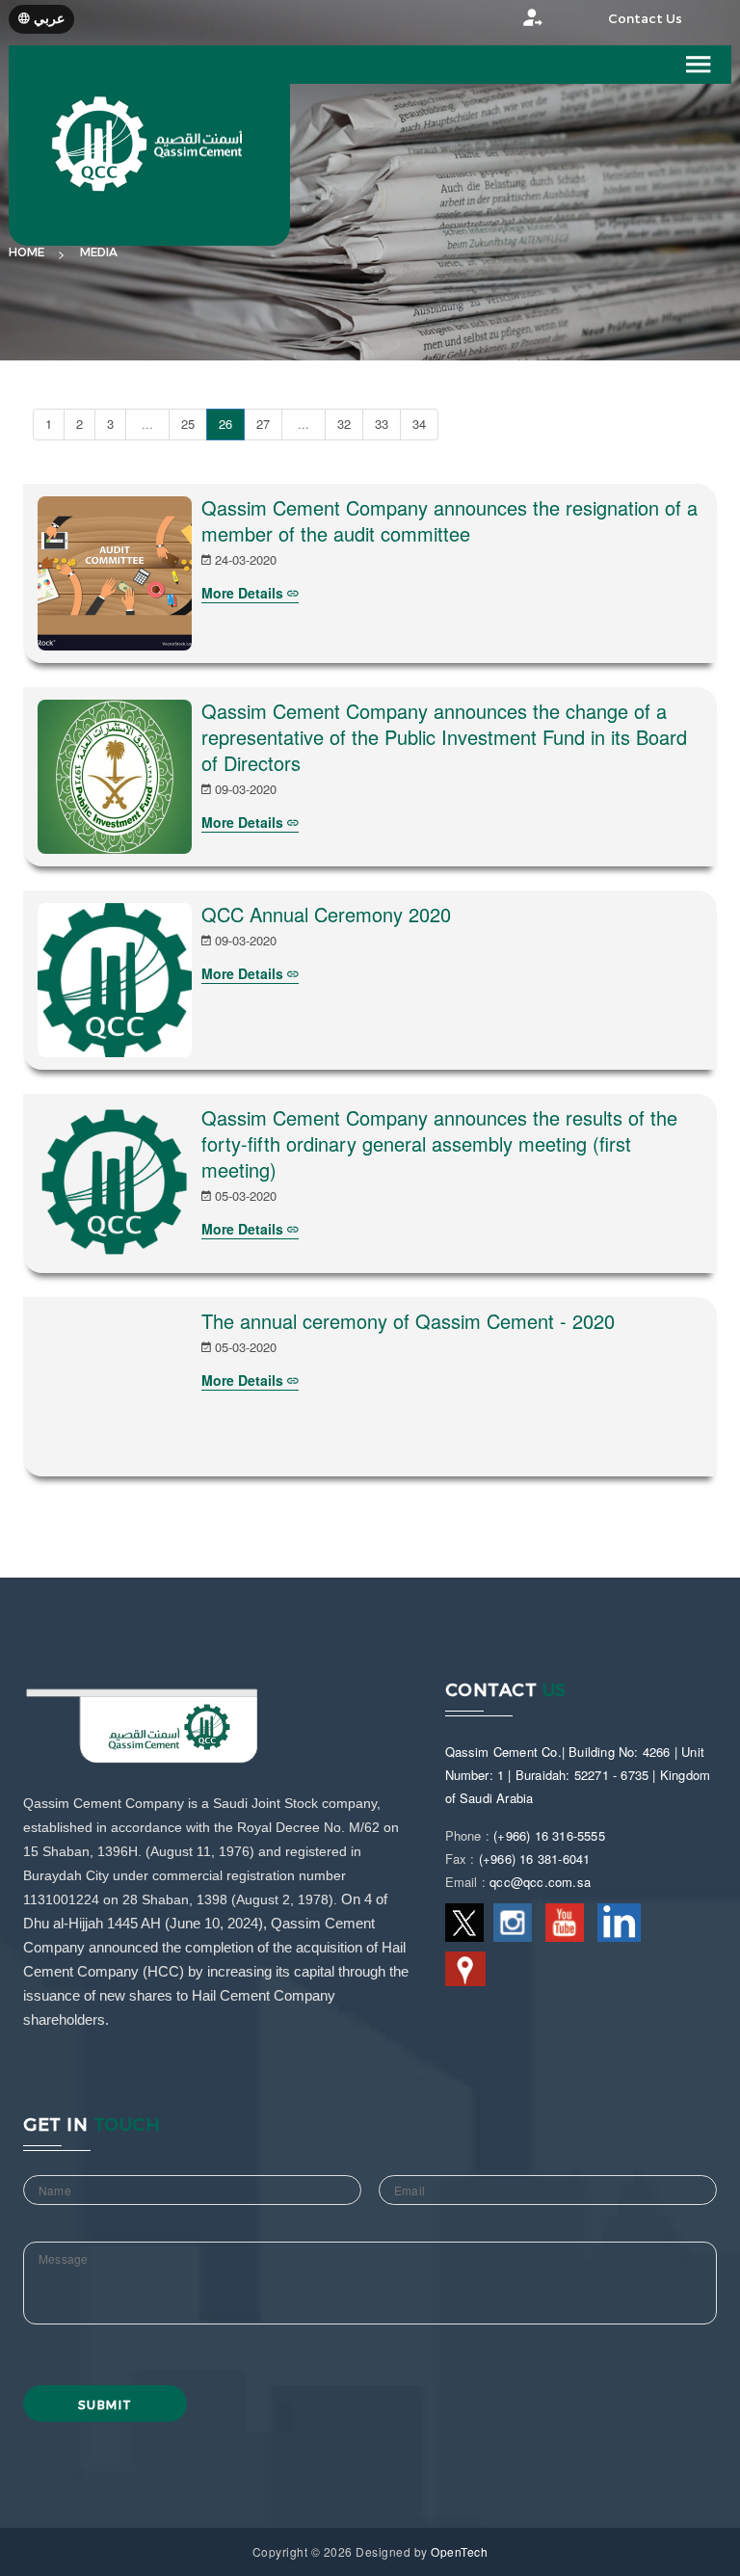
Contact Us (645, 19)
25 (188, 424)
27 (263, 424)
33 (382, 424)
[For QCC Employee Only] (514, 23)
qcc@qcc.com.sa (540, 1882)
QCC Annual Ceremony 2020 (326, 914)
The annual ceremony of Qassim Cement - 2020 (408, 1321)
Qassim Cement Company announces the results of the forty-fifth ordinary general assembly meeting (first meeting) (439, 1143)
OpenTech (459, 2551)
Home (26, 252)
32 (344, 424)
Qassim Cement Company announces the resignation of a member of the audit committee (449, 520)
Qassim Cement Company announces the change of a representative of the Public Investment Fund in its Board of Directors (444, 737)
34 (419, 424)
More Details (244, 593)
